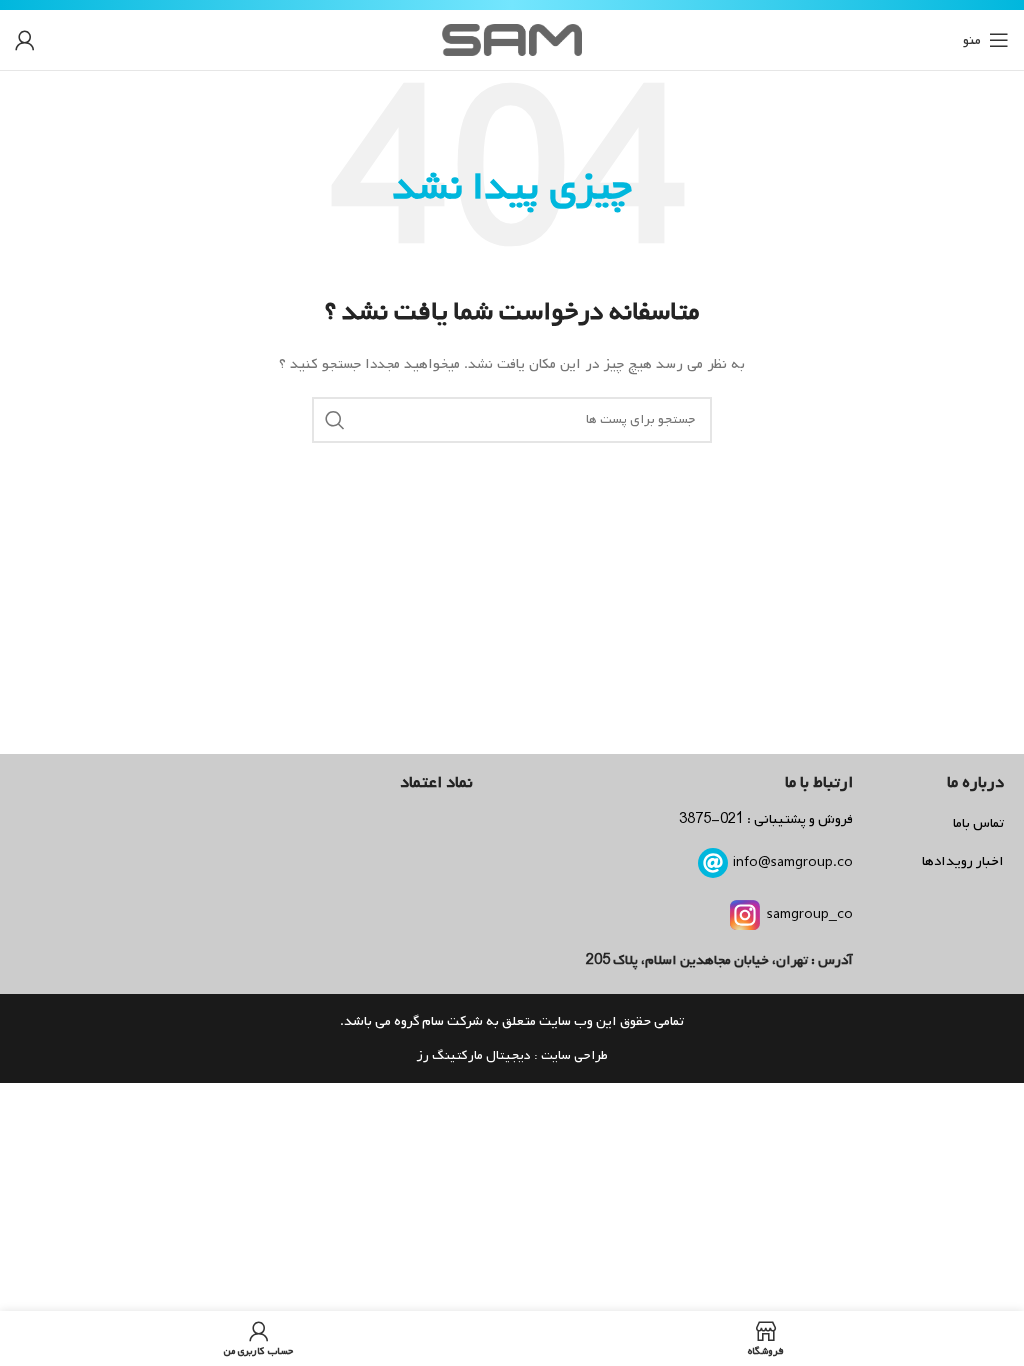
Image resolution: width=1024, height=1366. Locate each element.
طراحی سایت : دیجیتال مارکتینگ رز (512, 1055)
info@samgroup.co (793, 862)
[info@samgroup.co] (713, 863)
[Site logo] (512, 40)
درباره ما (975, 782)
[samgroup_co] (745, 915)
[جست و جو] (335, 420)
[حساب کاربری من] (25, 40)
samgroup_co (810, 914)
